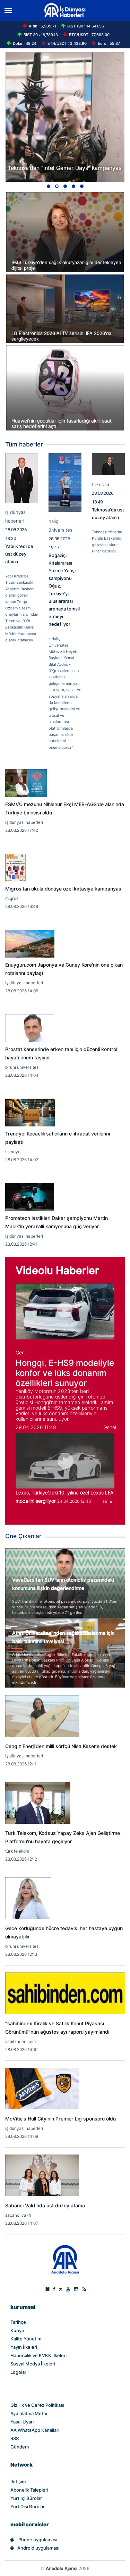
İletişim (18, 2481)
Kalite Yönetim (26, 2339)
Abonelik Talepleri (29, 2490)
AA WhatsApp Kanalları (35, 2430)
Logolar (18, 2372)
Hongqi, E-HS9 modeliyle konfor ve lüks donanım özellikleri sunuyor (65, 1373)
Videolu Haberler (57, 1270)
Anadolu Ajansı (62, 2568)
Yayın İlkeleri (24, 2347)
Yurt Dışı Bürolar (28, 2507)
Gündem (20, 2447)
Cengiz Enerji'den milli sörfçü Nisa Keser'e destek (61, 1746)
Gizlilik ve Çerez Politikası (37, 2405)
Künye (17, 2330)
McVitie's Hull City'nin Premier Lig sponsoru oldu (60, 2119)
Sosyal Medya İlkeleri (33, 2364)
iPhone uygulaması (37, 2540)
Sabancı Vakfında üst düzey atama (45, 2206)
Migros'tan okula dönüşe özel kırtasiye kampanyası (64, 889)
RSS (15, 2438)
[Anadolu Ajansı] (65, 2259)
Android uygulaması (38, 2548)
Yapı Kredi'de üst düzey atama (19, 554)
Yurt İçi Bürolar (26, 2498)
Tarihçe (18, 2322)
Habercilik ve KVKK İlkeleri (38, 2355)
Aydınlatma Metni (29, 2413)
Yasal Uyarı (22, 2422)
